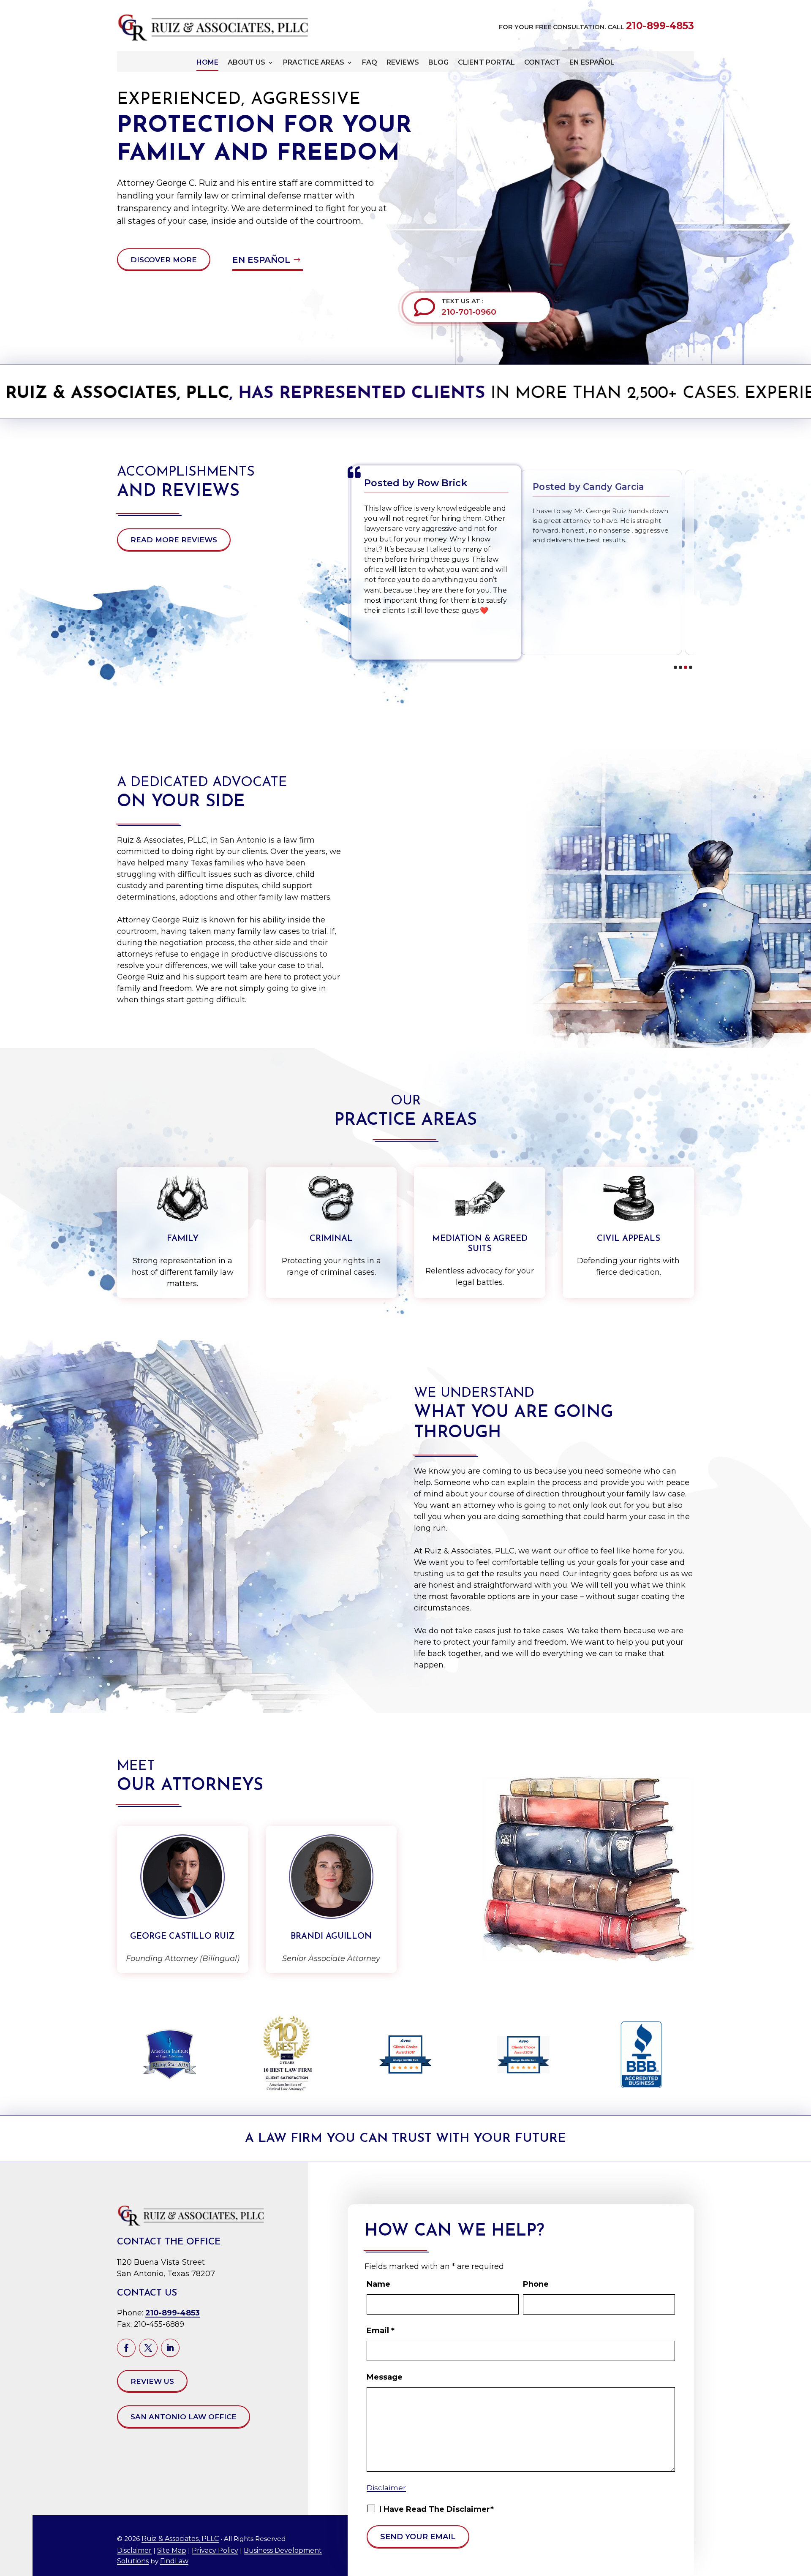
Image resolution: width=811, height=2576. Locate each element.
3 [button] (686, 667)
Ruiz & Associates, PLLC (180, 2539)
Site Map (172, 2550)
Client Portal (486, 63)
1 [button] (675, 667)
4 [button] (691, 667)
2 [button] (680, 667)
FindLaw (174, 2561)
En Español (592, 63)
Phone (536, 2284)
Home (207, 63)
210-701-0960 (469, 312)
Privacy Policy (215, 2550)
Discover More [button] (164, 260)
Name (378, 2284)
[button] (798, 2565)
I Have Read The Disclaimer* (437, 2509)
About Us (246, 63)
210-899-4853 (660, 26)
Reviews (403, 63)
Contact (542, 63)
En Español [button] (261, 260)
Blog (438, 63)
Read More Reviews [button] (174, 540)
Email (381, 2331)
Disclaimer (134, 2550)
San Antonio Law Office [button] (184, 2417)
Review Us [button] (152, 2381)
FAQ (370, 63)
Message (385, 2377)
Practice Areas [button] (314, 63)
